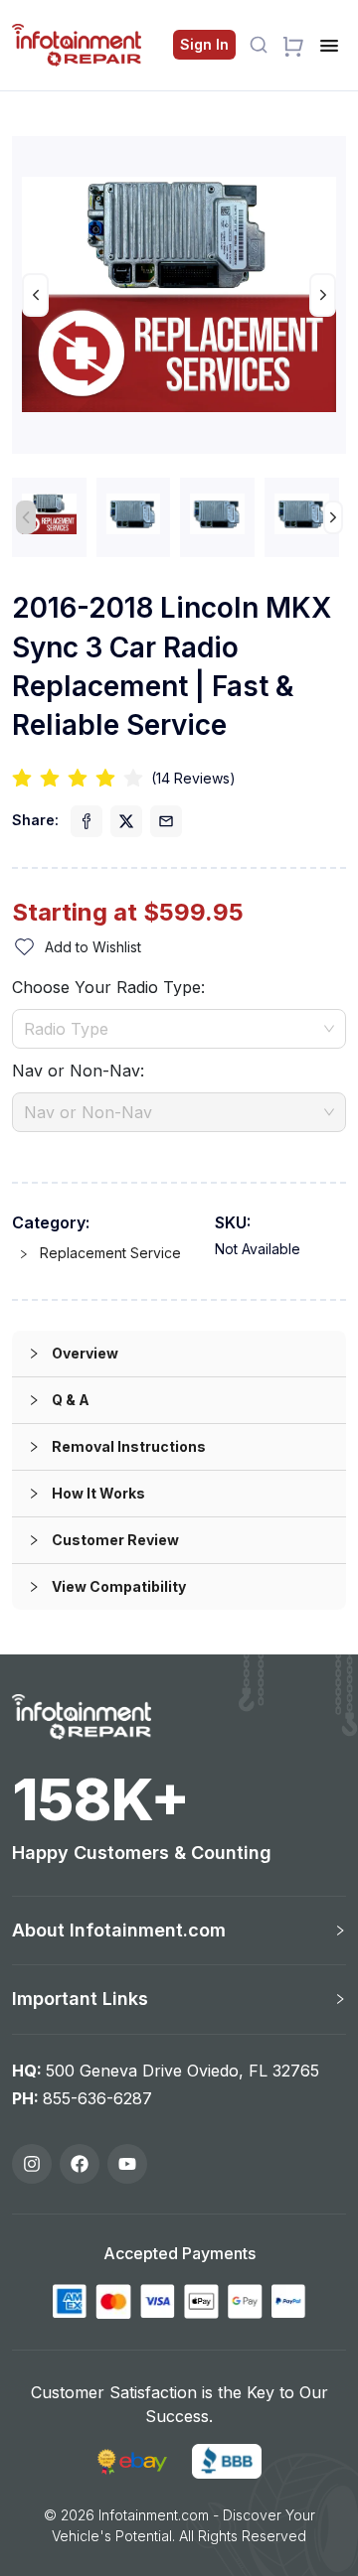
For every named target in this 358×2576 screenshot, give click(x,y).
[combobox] (179, 1029)
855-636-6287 (97, 2098)
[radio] (22, 779)
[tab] (179, 1354)
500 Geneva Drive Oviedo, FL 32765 (182, 2071)
